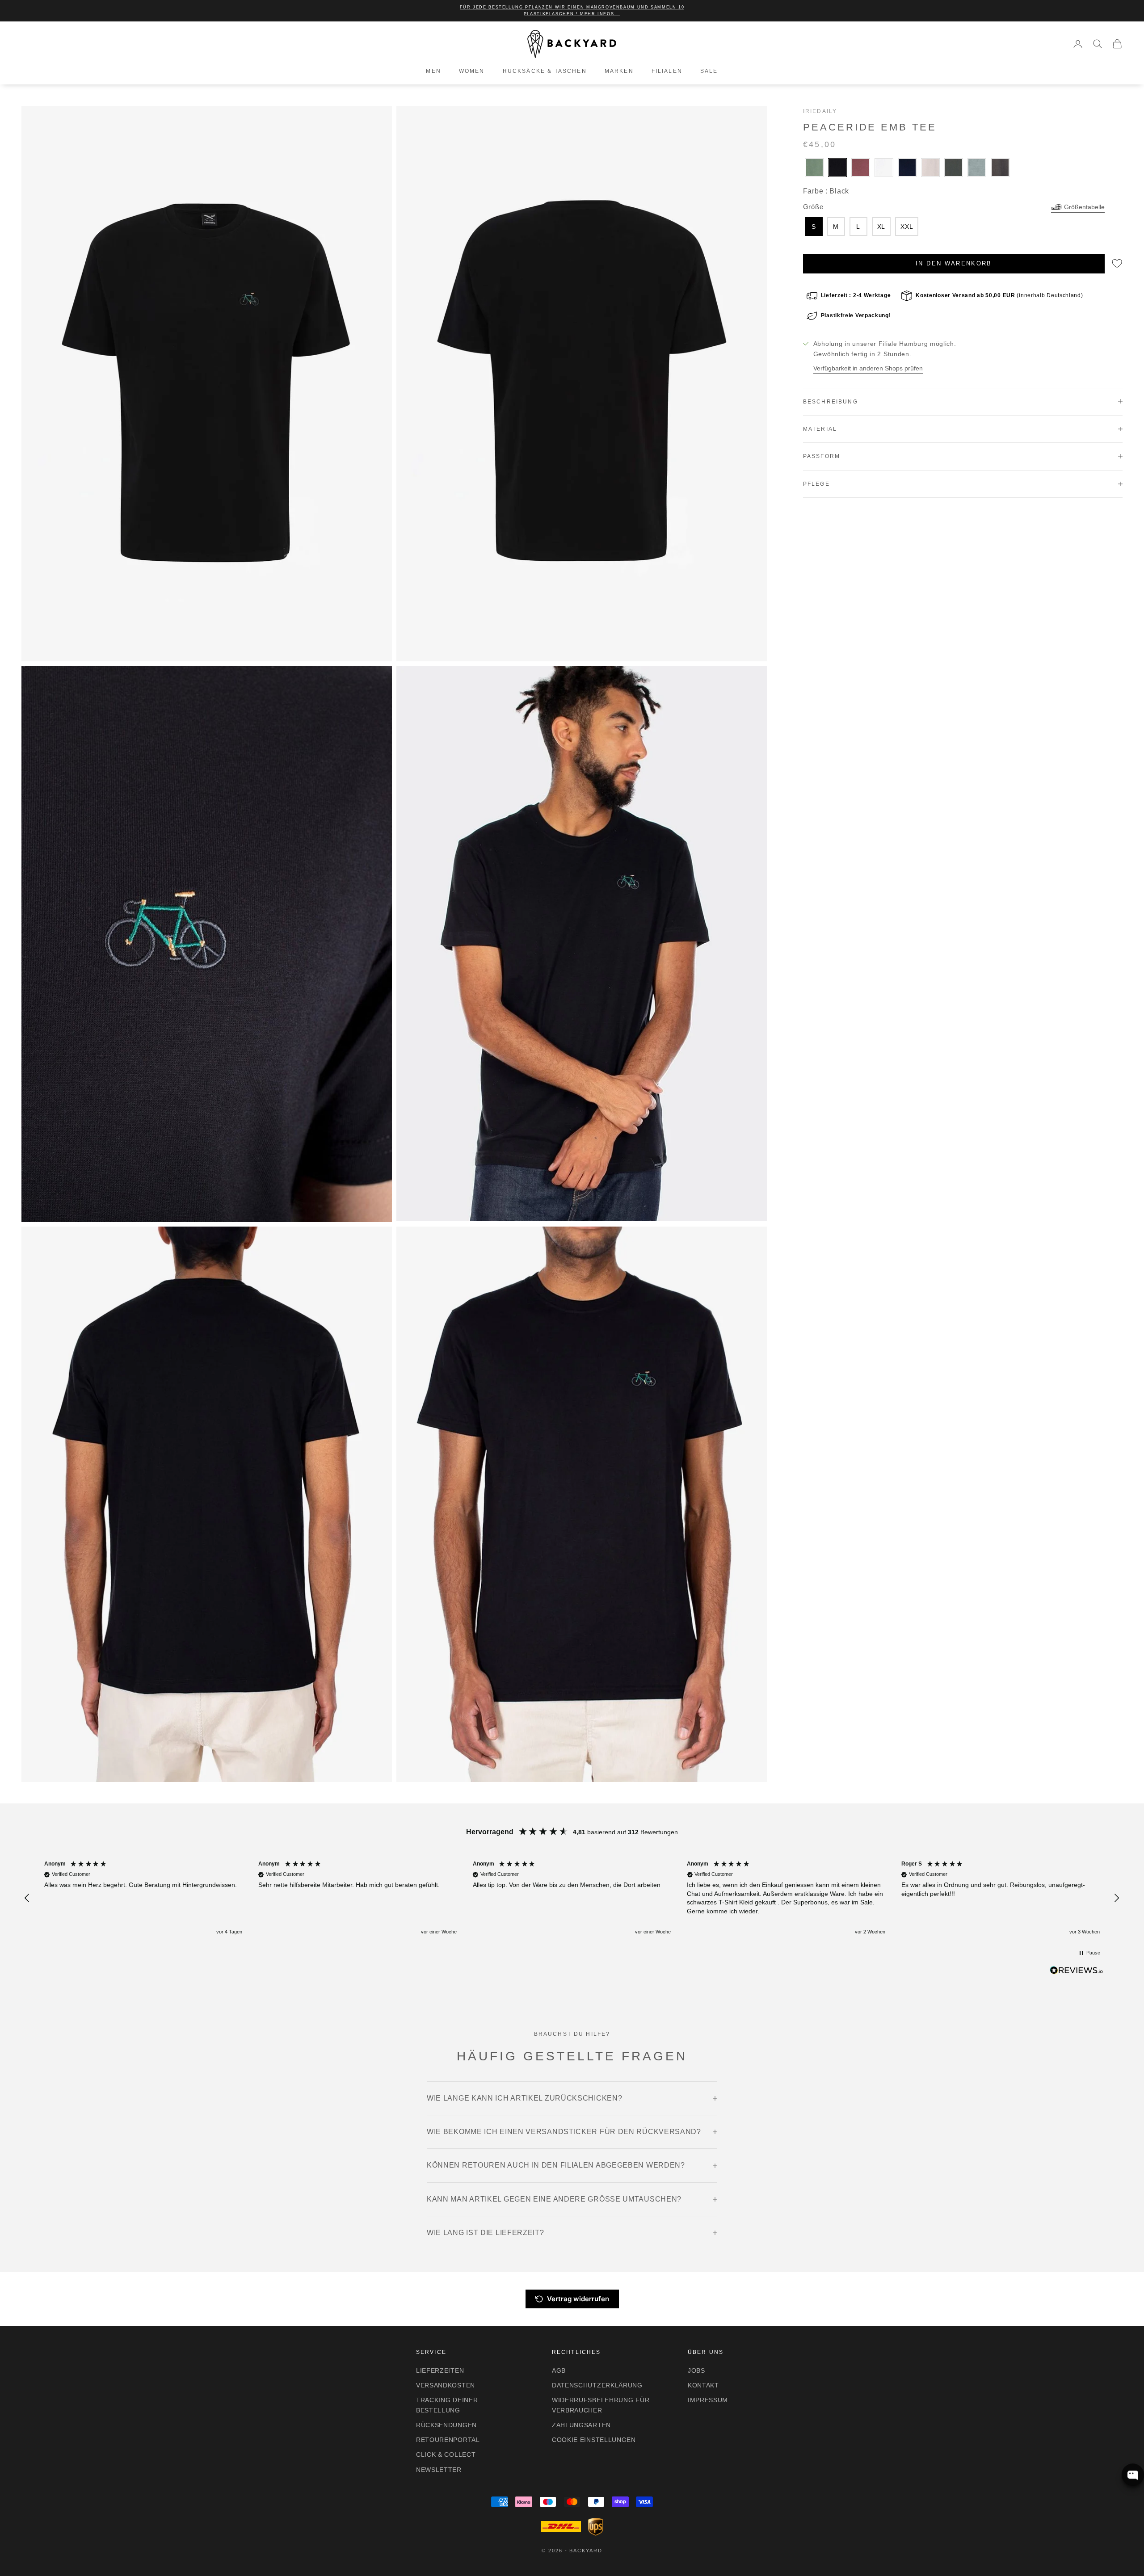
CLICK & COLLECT (446, 2454)
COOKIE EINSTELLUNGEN (594, 2440)
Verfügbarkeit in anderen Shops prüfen (868, 368)
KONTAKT (703, 2385)
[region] (572, 1898)
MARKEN (619, 71)
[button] (28, 1898)
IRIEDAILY (820, 111)
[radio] (813, 168)
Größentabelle (1084, 207)
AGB (559, 2370)
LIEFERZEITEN (440, 2370)
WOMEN (472, 71)
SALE (709, 71)
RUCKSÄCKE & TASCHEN (545, 71)
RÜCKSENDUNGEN (446, 2425)
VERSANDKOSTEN (446, 2385)
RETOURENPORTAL (448, 2440)
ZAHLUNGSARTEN (581, 2425)
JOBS (696, 2370)
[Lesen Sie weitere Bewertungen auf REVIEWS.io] (1077, 1972)
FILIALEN (667, 71)
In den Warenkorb (954, 263)
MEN (433, 71)
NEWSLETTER (439, 2470)
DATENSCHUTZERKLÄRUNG (597, 2385)
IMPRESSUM (708, 2400)
